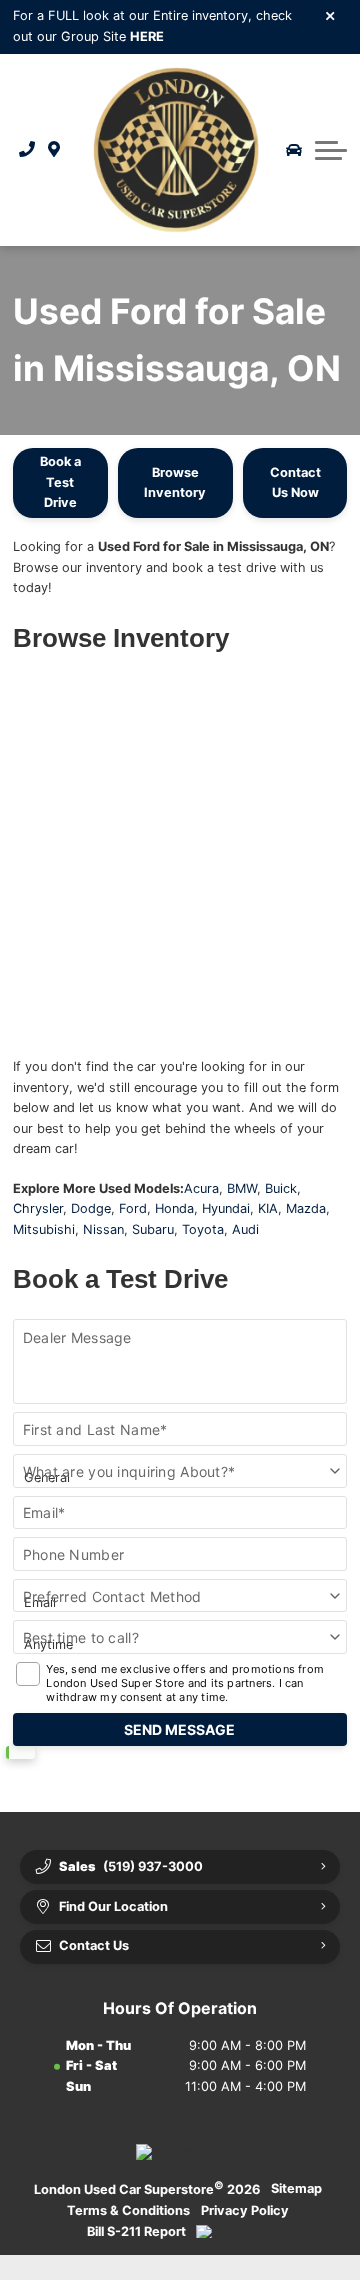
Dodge (91, 1208)
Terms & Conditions (128, 2210)
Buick (281, 1188)
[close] (331, 15)
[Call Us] (27, 150)
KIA (268, 1208)
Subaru (153, 1229)
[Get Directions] (54, 150)
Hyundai (226, 1208)
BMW (242, 1188)
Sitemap (296, 2188)
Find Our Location (113, 1906)
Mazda (306, 1208)
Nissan (103, 1229)
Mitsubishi (44, 1229)
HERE (147, 36)
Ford (133, 1208)
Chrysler (38, 1208)
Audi (245, 1229)
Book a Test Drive (60, 482)
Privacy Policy (245, 2210)
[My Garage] (294, 150)
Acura (201, 1188)
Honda (174, 1208)
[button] (331, 150)
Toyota (203, 1229)
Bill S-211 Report (136, 2231)
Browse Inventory (175, 482)
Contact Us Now (295, 482)
